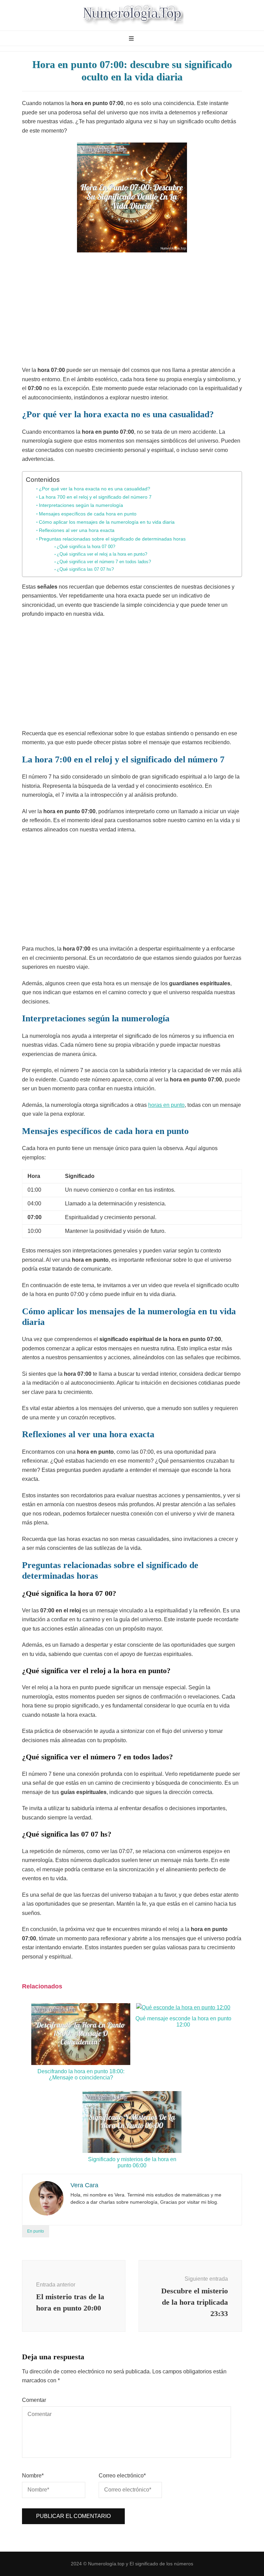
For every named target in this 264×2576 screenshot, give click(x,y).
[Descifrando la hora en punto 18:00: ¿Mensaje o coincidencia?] (81, 2063)
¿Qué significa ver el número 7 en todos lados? (104, 562)
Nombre (33, 2476)
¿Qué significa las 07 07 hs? (85, 569)
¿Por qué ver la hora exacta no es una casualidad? (95, 489)
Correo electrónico (122, 2476)
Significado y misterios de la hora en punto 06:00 (132, 2162)
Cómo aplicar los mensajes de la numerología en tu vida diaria (107, 522)
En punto (36, 2231)
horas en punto (166, 1105)
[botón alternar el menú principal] (132, 39)
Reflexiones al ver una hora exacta (77, 530)
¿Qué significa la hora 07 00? (86, 547)
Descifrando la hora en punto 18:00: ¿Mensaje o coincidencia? (81, 2074)
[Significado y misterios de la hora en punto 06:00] (132, 2151)
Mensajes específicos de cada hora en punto (88, 514)
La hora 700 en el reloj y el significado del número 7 (95, 497)
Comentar (34, 2400)
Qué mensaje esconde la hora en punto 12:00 (183, 2022)
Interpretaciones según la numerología (81, 505)
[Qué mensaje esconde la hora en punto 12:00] (183, 2007)
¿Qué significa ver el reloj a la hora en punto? (102, 554)
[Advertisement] (132, 311)
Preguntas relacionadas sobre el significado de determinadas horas (112, 539)
